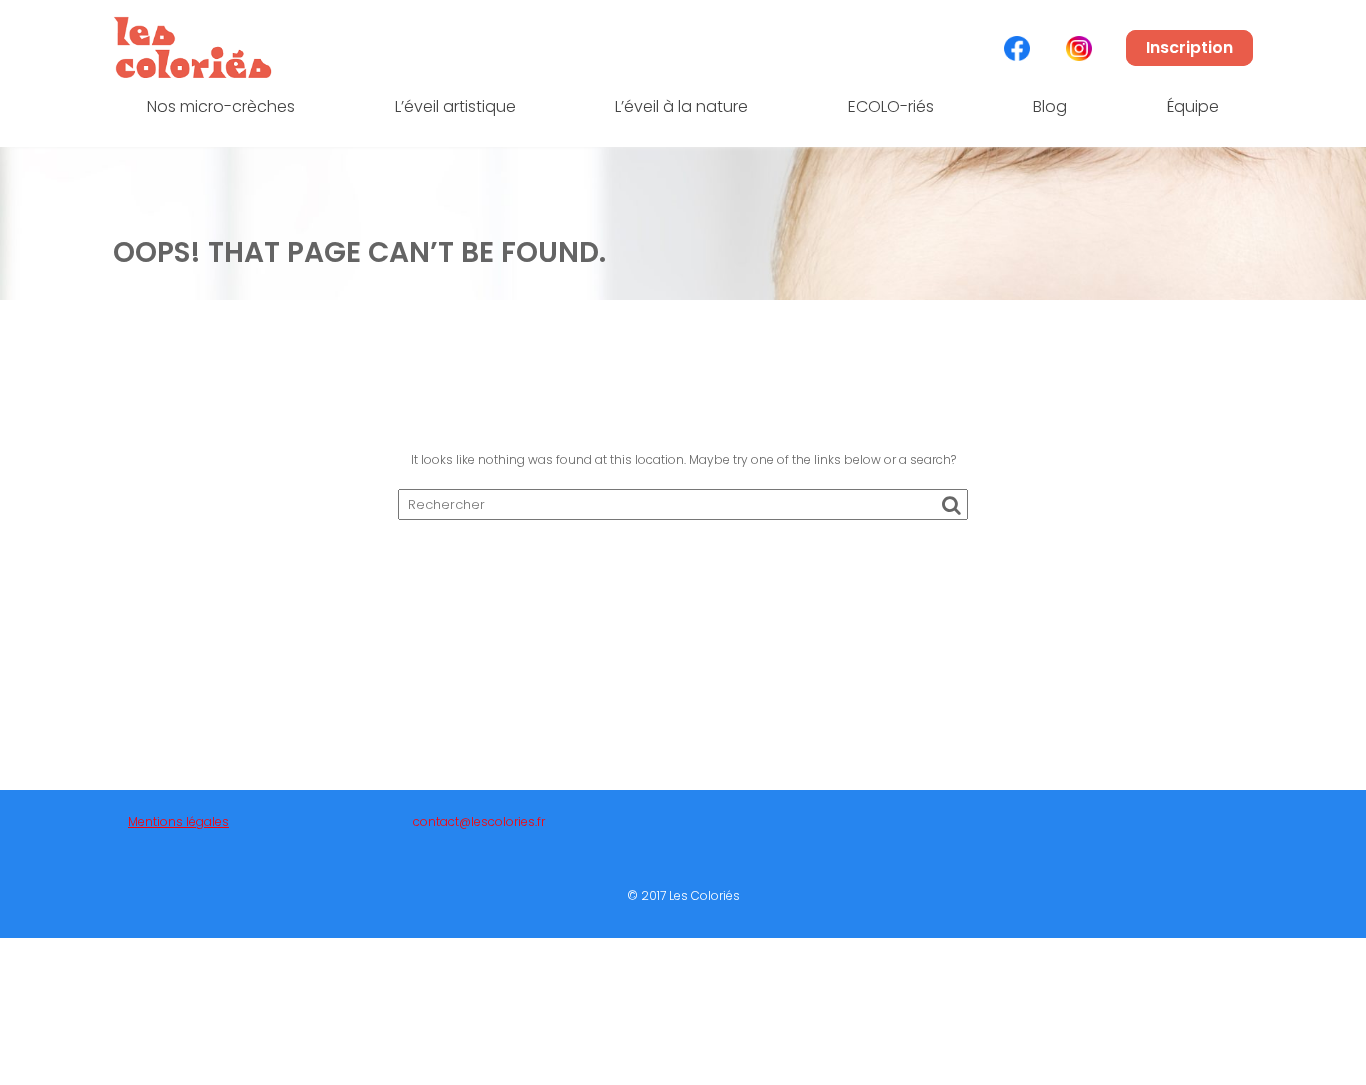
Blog (1050, 106)
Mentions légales (178, 821)
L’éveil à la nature (681, 106)
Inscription (1189, 47)
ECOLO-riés (891, 106)
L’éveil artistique (455, 106)
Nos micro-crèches (221, 106)
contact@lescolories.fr (479, 821)
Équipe (1193, 106)
